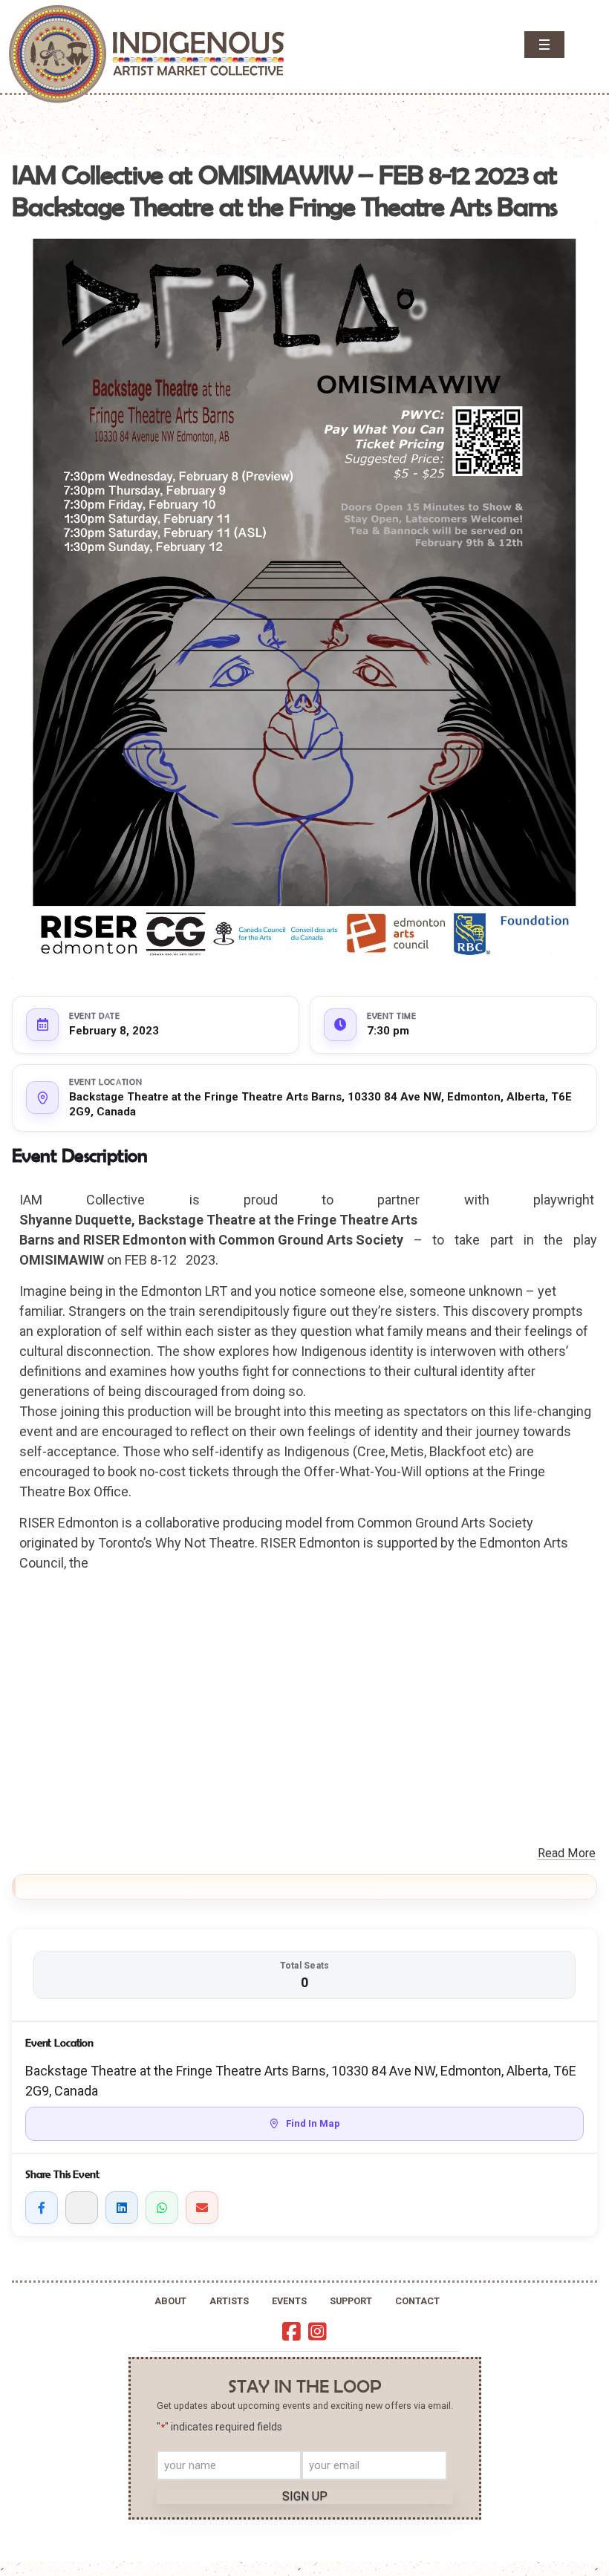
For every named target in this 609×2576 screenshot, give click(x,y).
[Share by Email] (202, 2208)
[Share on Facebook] (42, 2208)
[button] (544, 45)
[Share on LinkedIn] (122, 2208)
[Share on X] (82, 2208)
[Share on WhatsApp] (162, 2208)
